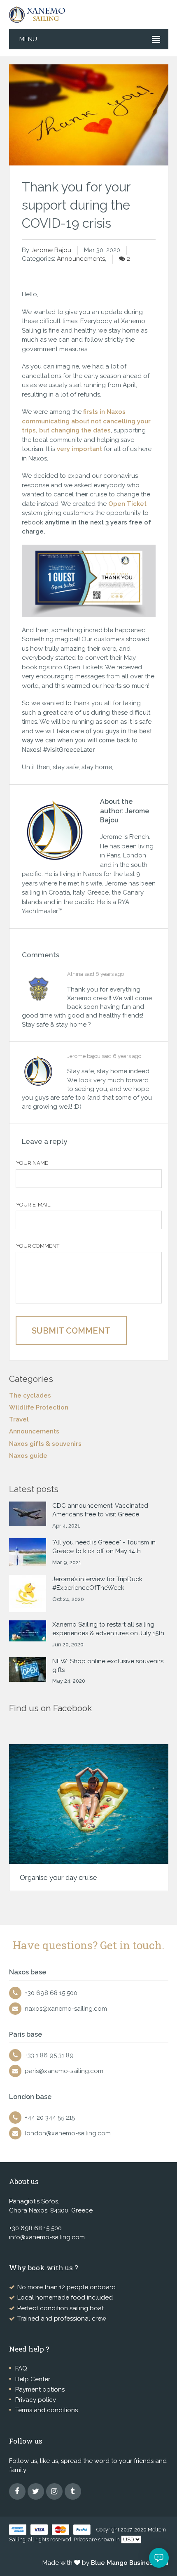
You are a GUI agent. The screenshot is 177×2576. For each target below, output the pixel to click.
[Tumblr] (73, 2491)
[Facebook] (17, 2491)
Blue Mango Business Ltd (130, 2563)
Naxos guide (28, 1456)
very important (79, 449)
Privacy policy (36, 2400)
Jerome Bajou (51, 250)
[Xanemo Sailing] (40, 14)
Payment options (40, 2389)
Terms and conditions (47, 2410)
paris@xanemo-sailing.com (64, 2071)
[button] (159, 2558)
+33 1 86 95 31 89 (49, 2055)
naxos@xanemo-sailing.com (66, 2009)
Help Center (33, 2379)
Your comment (38, 1246)
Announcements (81, 259)
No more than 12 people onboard (66, 2287)
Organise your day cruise (58, 1877)
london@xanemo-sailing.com (68, 2133)
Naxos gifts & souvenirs (45, 1444)
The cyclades (30, 1395)
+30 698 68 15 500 (51, 1993)
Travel (19, 1419)
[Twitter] (36, 2491)
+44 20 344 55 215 (50, 2118)
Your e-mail (33, 1205)
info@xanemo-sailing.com (47, 2237)
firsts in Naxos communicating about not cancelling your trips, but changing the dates (86, 421)
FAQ (21, 2368)
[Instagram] (54, 2491)
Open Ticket (127, 504)
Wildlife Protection (39, 1407)
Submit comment (71, 1331)
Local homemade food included (65, 2297)
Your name (32, 1163)
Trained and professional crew (62, 2319)
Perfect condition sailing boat (61, 2308)
